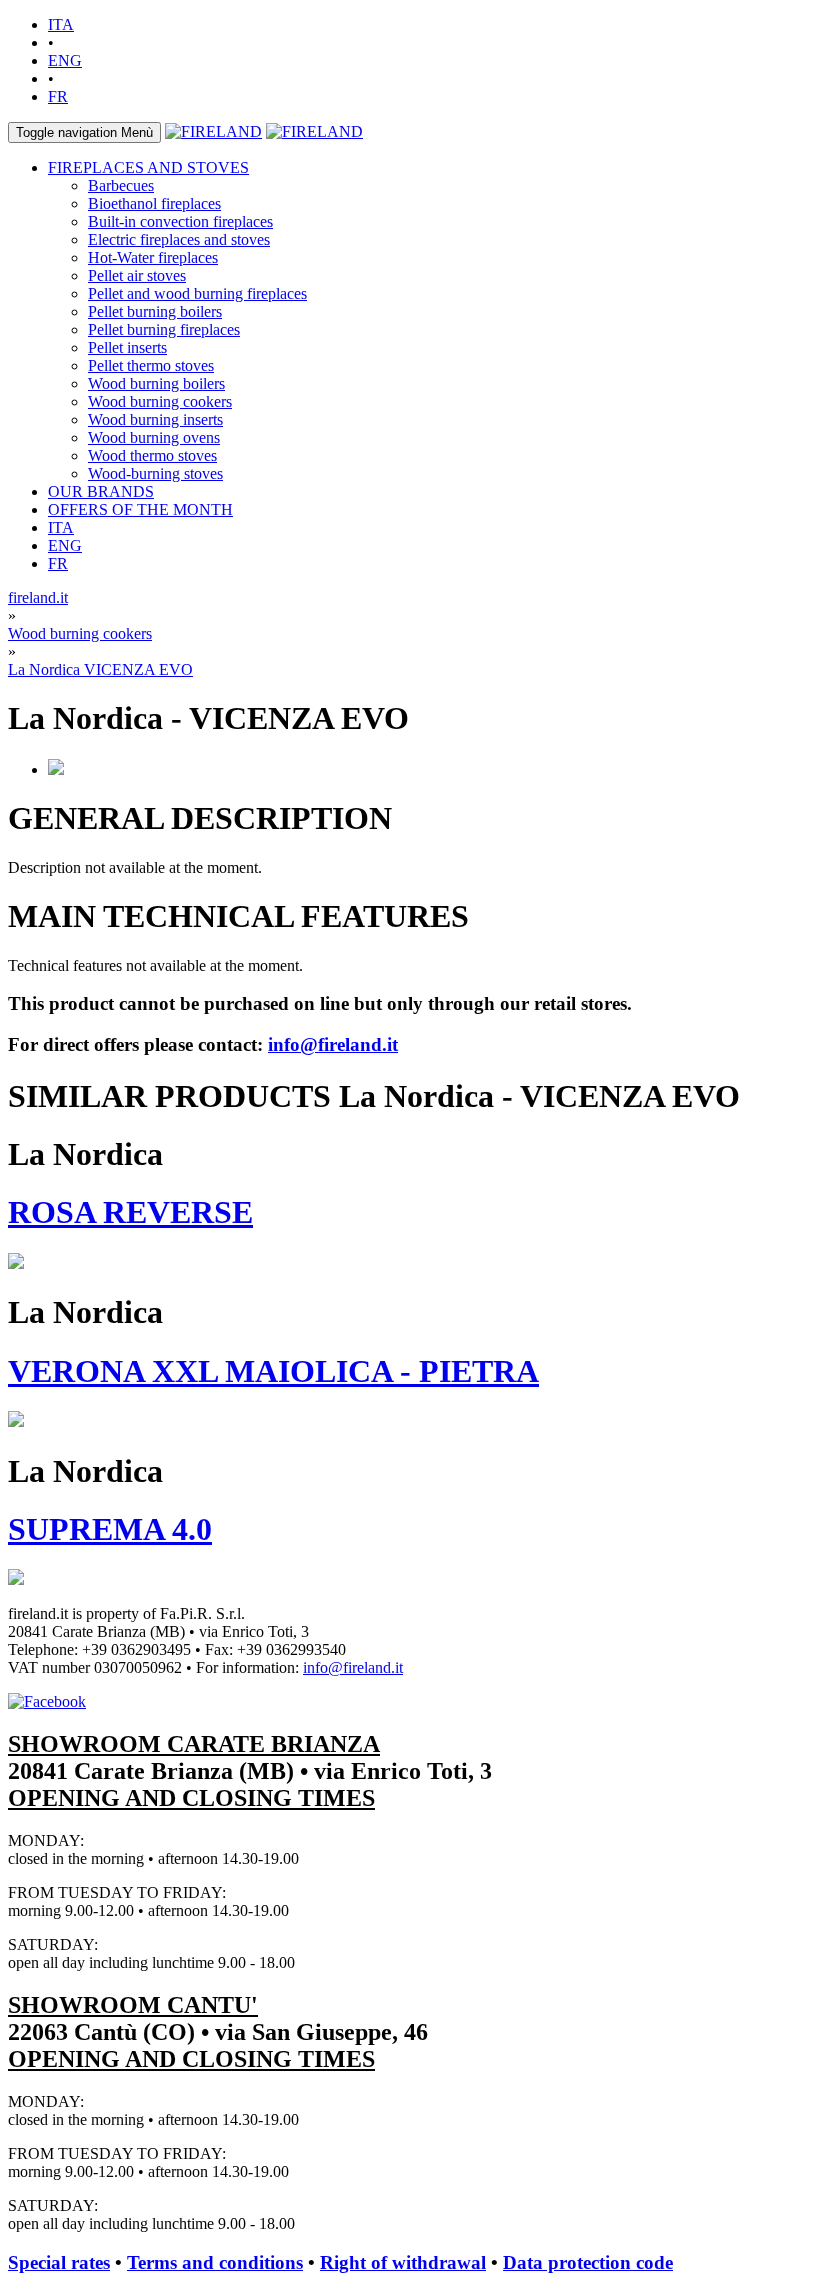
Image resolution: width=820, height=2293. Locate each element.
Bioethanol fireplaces (154, 203)
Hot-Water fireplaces (153, 257)
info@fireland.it (333, 1044)
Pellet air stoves (137, 275)
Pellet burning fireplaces (164, 329)
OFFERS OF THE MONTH (140, 509)
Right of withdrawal (403, 2262)
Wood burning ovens (154, 437)
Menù (84, 132)
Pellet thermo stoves (151, 365)
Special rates (59, 2262)
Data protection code (588, 2262)
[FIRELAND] (213, 131)
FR (58, 96)
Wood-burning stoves (155, 473)
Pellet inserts (127, 347)
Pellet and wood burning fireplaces (197, 293)
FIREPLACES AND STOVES (148, 167)
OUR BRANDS (101, 491)
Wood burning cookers (160, 401)
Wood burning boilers (156, 383)
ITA (61, 24)
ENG (65, 60)
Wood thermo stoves (152, 455)
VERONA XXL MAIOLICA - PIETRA (273, 1371)
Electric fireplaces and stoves (179, 239)
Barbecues (121, 185)
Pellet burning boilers (155, 311)
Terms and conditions (215, 2262)
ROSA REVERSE (130, 1212)
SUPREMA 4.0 (110, 1529)
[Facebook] (47, 1701)
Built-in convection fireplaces (180, 221)
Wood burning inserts (155, 419)
